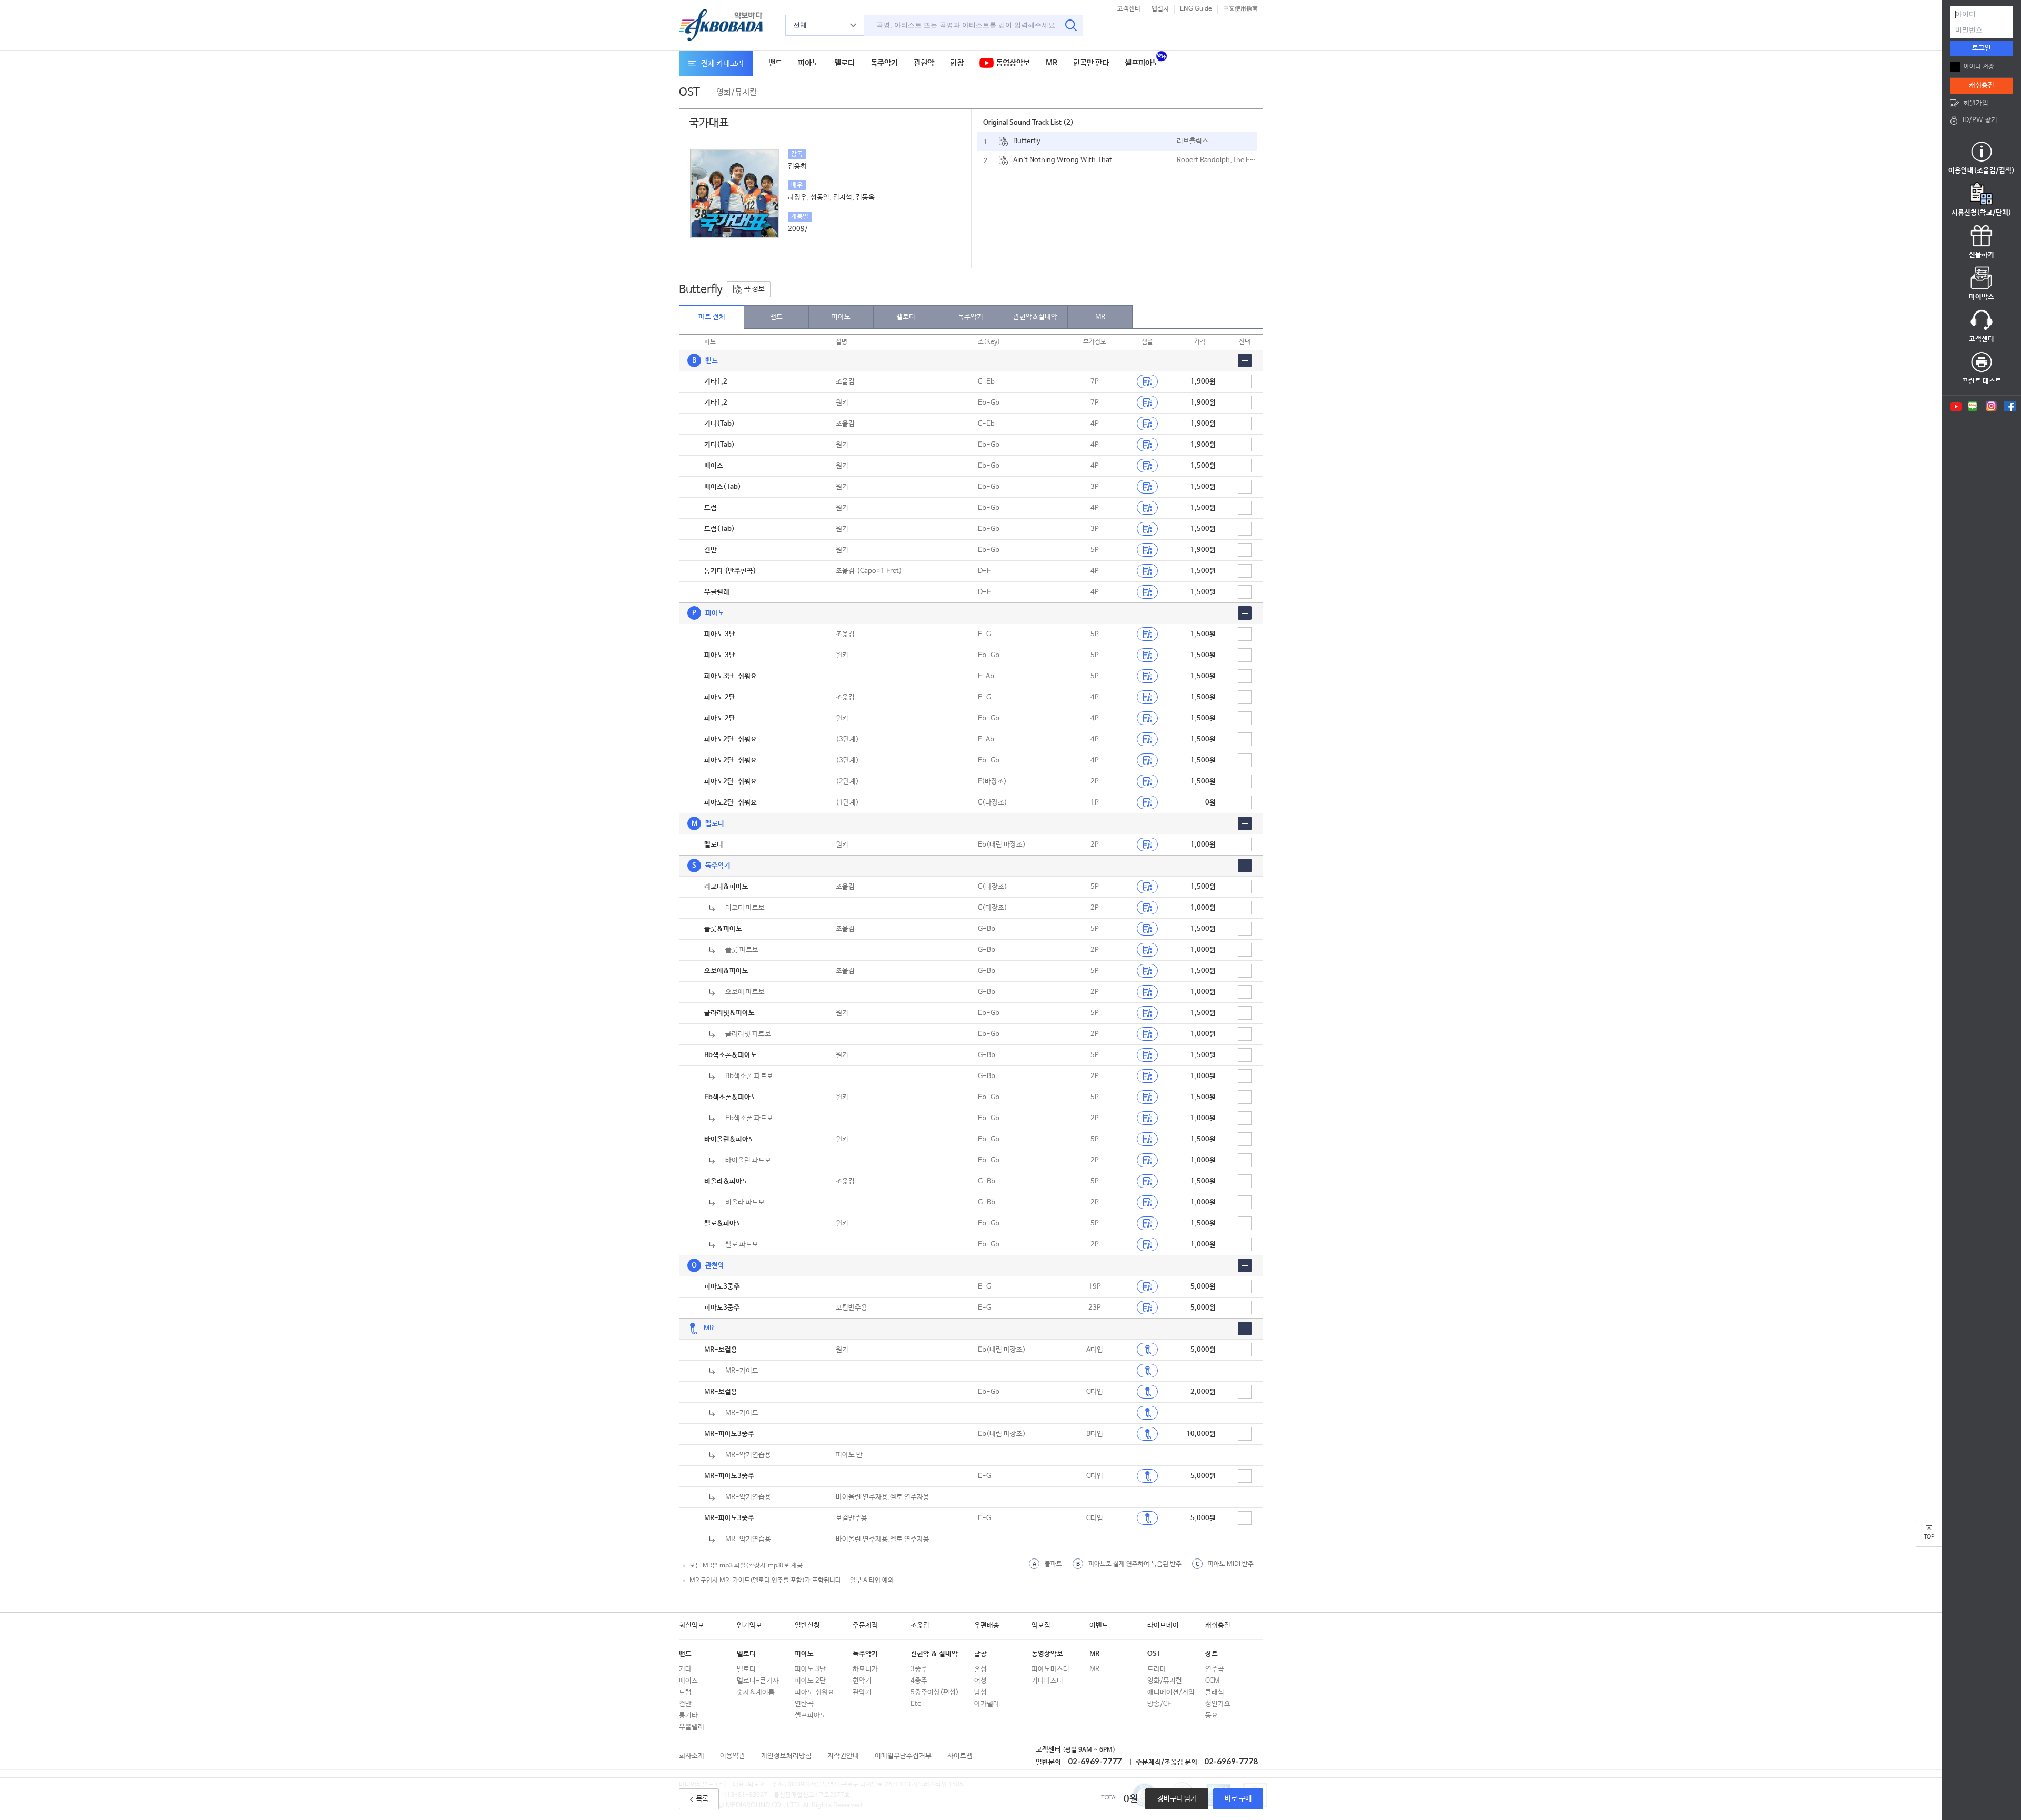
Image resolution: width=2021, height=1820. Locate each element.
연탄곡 (804, 1704)
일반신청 (807, 1626)
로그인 (1982, 48)
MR (1052, 63)
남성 (981, 1692)
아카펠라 (987, 1704)
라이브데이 (1163, 1626)
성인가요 (1218, 1704)
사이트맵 (960, 1756)
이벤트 (1099, 1626)
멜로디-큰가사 (758, 1681)
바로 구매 (1238, 1799)
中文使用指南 (1240, 9)
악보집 (1041, 1626)
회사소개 (692, 1756)
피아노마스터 (1050, 1669)
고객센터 (1129, 9)
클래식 (1215, 1692)
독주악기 (884, 63)
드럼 (685, 1692)
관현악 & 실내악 (934, 1654)
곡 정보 (754, 289)
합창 (957, 63)
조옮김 (920, 1626)
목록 (702, 1799)
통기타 (688, 1716)
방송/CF (1159, 1704)
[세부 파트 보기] (1245, 360)
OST (1154, 1654)
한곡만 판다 (1091, 63)
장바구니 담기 (1177, 1799)
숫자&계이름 (756, 1692)
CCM (1212, 1681)
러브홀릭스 (1193, 141)
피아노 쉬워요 (814, 1692)
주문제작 (865, 1626)
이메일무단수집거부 (903, 1756)
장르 (1212, 1654)
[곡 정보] (1003, 142)
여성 (981, 1681)
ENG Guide (1196, 9)
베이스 (688, 1681)
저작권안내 (843, 1756)
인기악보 (749, 1626)
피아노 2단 (810, 1681)
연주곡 (1215, 1669)
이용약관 (733, 1756)
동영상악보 (1012, 63)
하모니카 (865, 1669)
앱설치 (1160, 9)
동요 (1212, 1716)
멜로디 (844, 63)
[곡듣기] (1147, 1350)
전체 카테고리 (722, 63)
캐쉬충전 (1218, 1626)
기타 (685, 1669)
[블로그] (1973, 406)
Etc (916, 1704)
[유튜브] (1955, 406)
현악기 (862, 1681)
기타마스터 (1047, 1681)
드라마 (1157, 1669)
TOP (1929, 1537)
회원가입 (1976, 103)
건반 (685, 1704)
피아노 (808, 63)
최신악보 (692, 1626)
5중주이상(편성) (935, 1692)
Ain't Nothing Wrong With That (1063, 160)
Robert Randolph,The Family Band (1217, 160)
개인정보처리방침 (786, 1756)
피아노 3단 (810, 1669)
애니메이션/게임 (1171, 1692)
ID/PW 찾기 (1980, 120)
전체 (800, 25)
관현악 (924, 63)
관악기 (862, 1692)
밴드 (775, 63)
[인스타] (1991, 406)
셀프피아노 (1142, 63)
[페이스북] (2010, 406)
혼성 (981, 1669)
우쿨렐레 (692, 1727)
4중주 (919, 1681)
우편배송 (987, 1626)
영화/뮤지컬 (1165, 1681)
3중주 (919, 1669)
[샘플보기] (1147, 381)
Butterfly (1027, 141)
